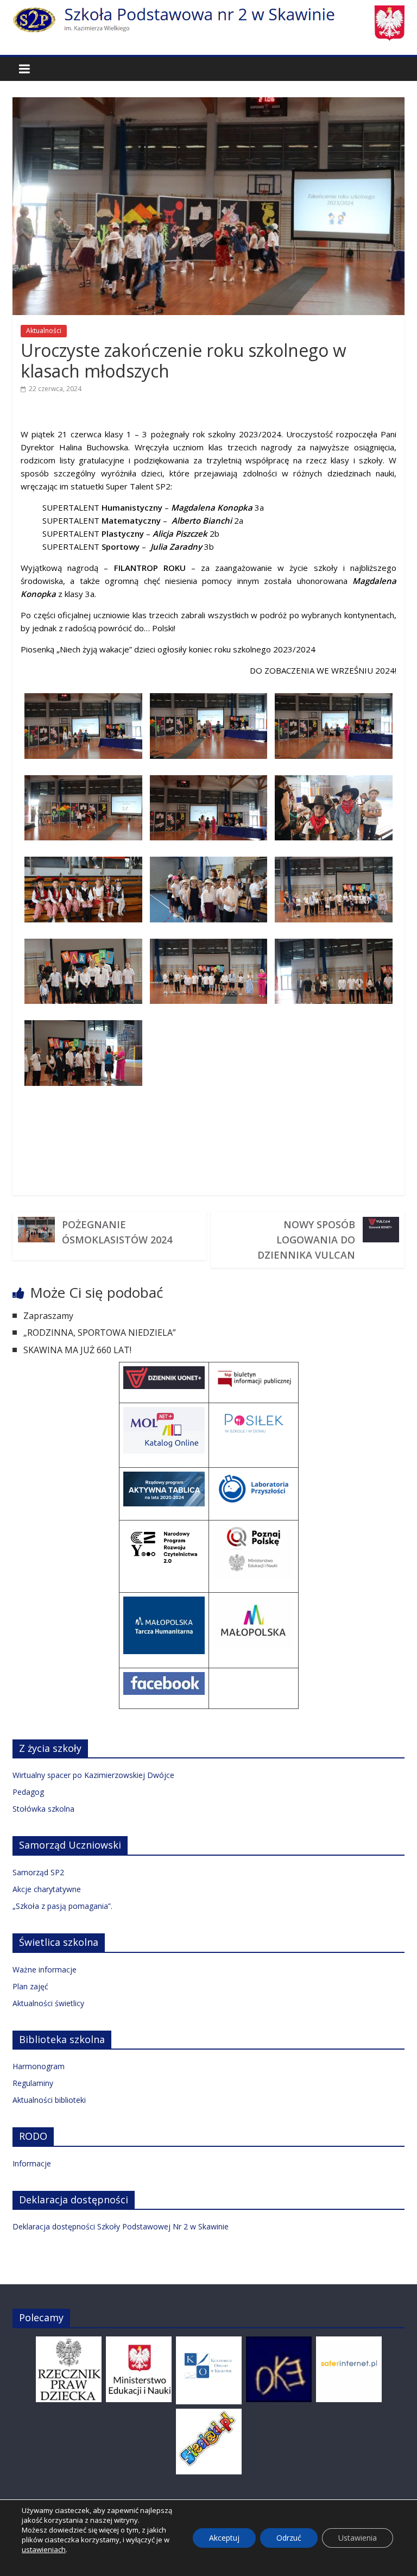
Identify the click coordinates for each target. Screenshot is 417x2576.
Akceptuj (224, 2538)
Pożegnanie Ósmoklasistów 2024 (117, 1232)
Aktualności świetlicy (48, 2003)
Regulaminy (33, 2083)
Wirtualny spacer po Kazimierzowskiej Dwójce (93, 1775)
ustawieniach (44, 2549)
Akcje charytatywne (47, 1889)
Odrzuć (289, 2538)
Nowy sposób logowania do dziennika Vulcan (306, 1240)
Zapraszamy (48, 1316)
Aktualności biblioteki (49, 2100)
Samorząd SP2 (38, 1872)
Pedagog (28, 1792)
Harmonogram (39, 2066)
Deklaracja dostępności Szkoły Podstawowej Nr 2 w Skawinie (121, 2226)
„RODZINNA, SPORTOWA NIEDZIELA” (100, 1333)
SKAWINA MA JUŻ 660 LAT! (77, 1350)
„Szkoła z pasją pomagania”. (62, 1906)
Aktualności (44, 331)
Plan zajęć (30, 1986)
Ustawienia (358, 2538)
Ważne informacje (45, 1969)
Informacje (32, 2163)
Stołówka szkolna (43, 1809)
